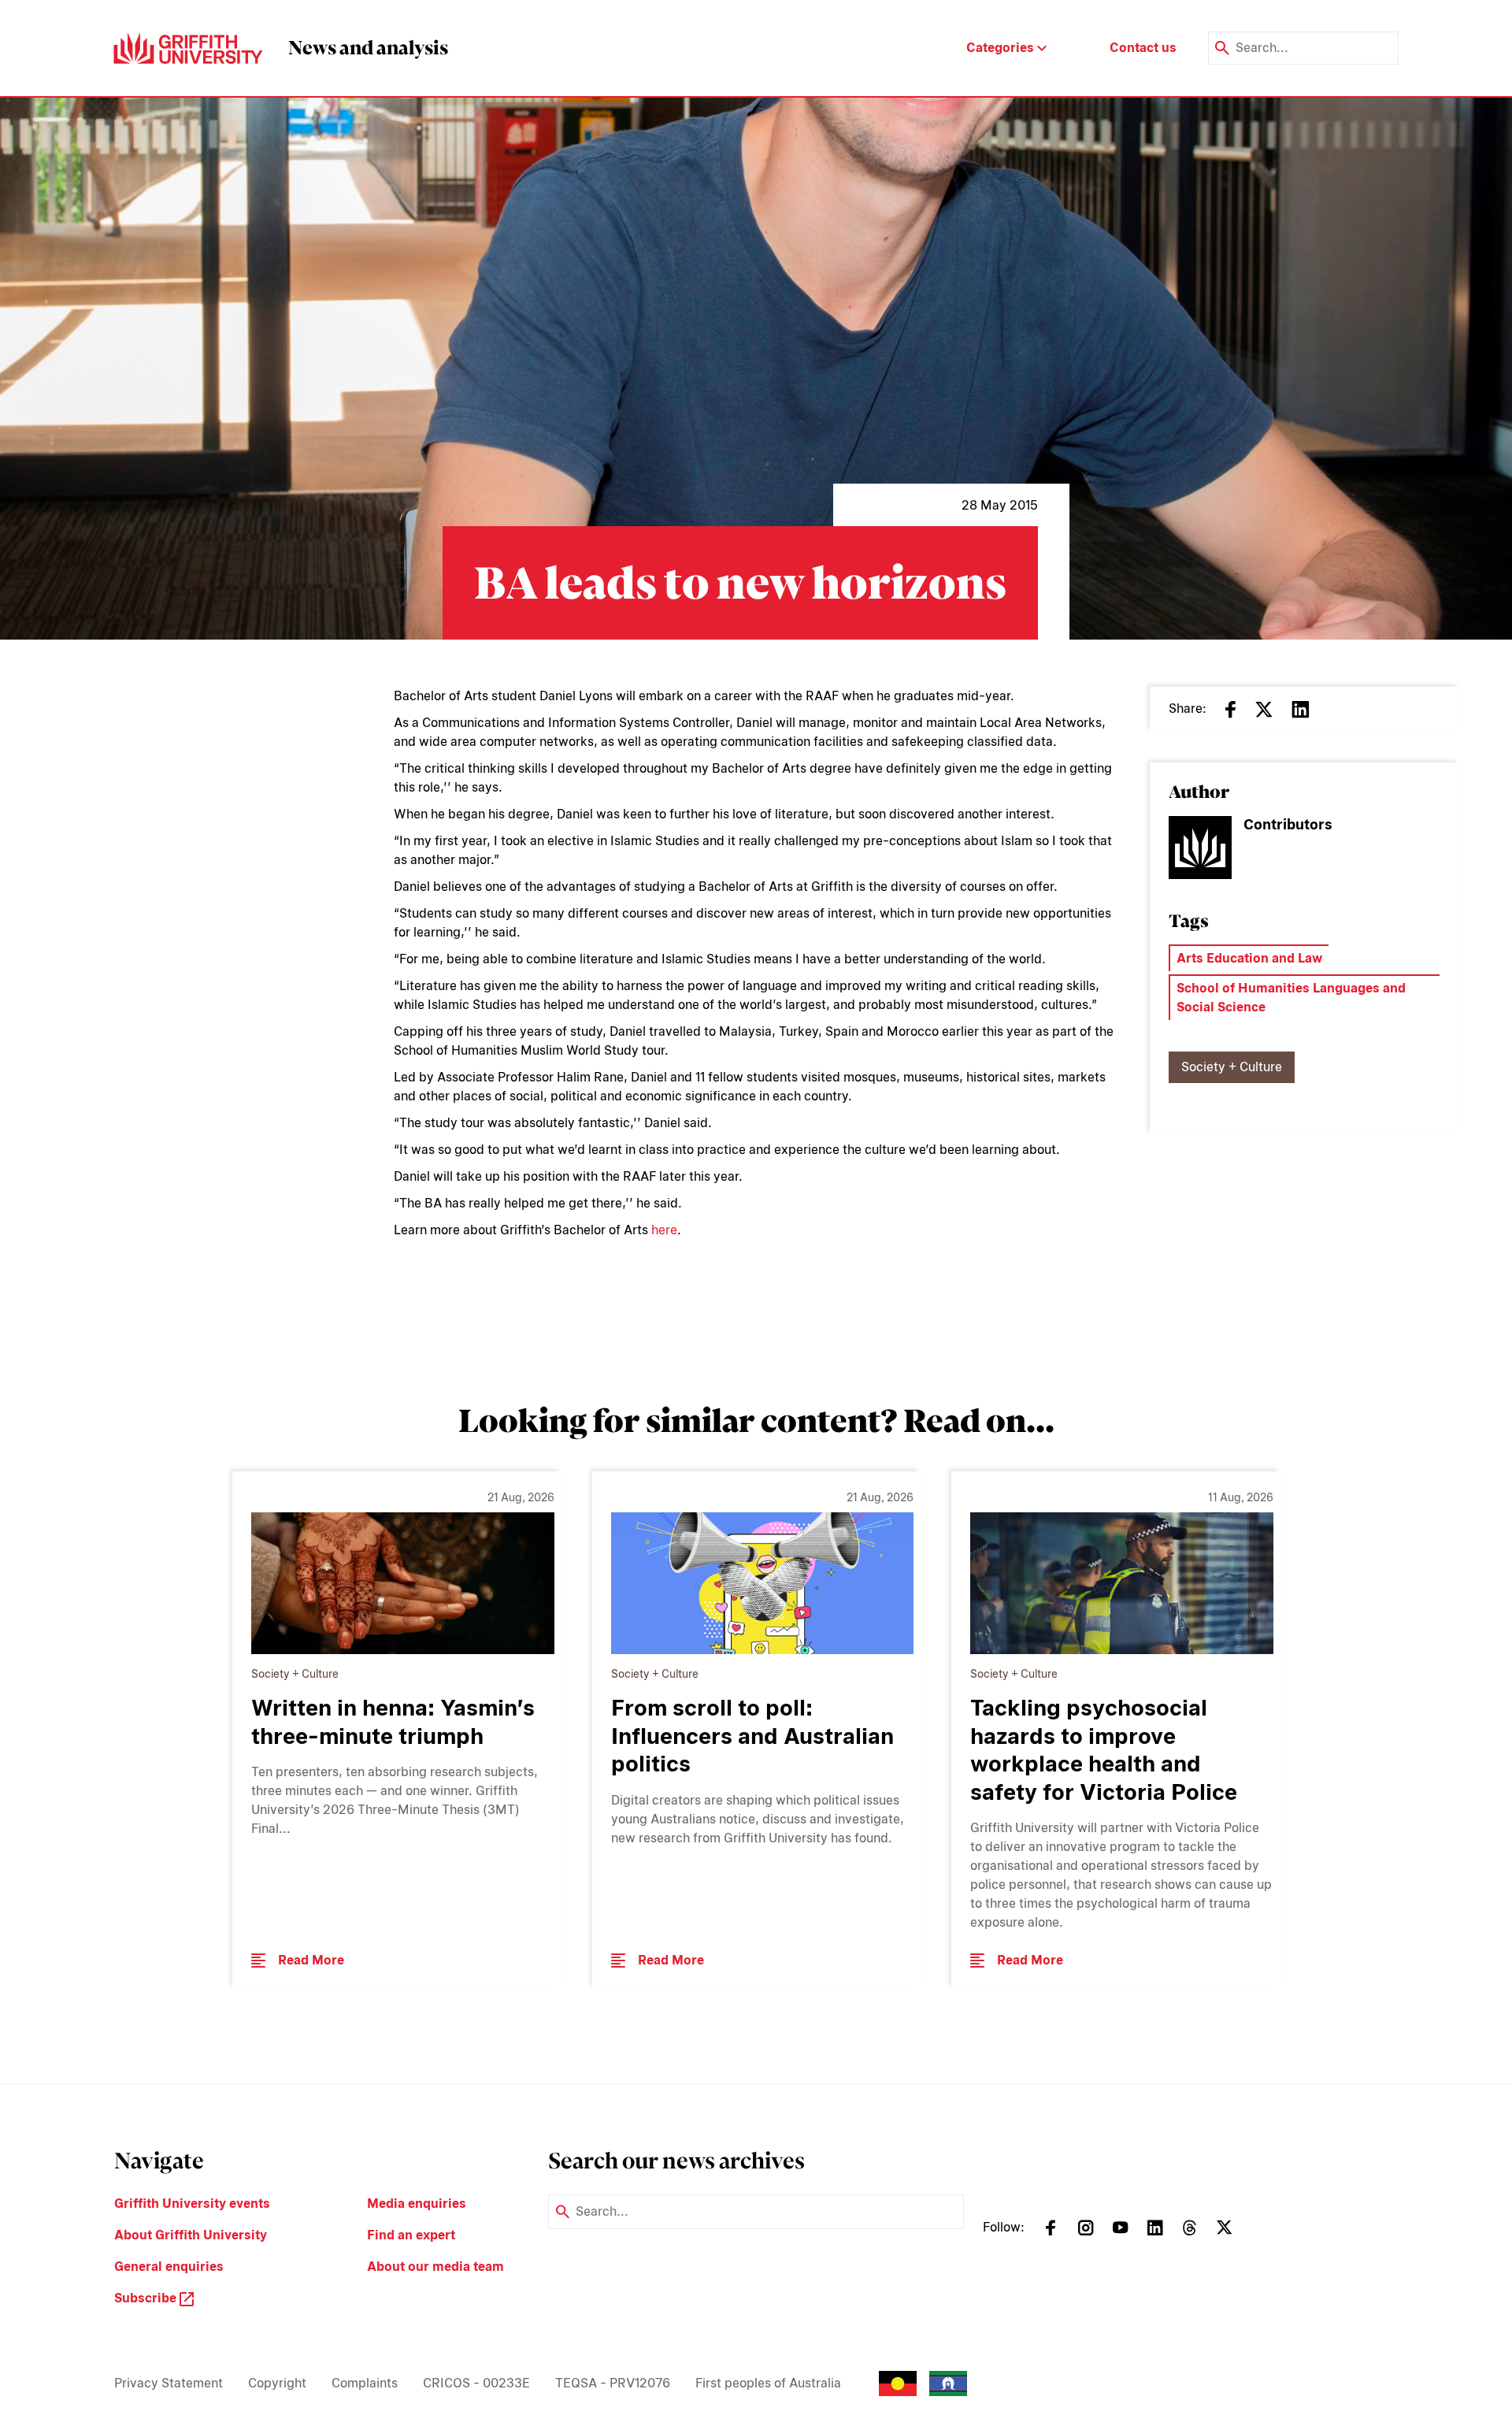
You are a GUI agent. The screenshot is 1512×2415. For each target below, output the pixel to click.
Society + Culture (1232, 1067)
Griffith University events (192, 2204)
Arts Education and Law (1249, 958)
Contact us (1143, 48)
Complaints (365, 2383)
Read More (311, 1960)
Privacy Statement (169, 2383)
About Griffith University (191, 2235)
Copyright (277, 2383)
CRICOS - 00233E (476, 2383)
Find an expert (411, 2235)
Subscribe (147, 2298)
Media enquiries (417, 2204)
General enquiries (169, 2267)
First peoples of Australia (768, 2383)
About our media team (435, 2267)
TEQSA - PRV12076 (613, 2383)
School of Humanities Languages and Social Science (1291, 998)
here (664, 1230)
